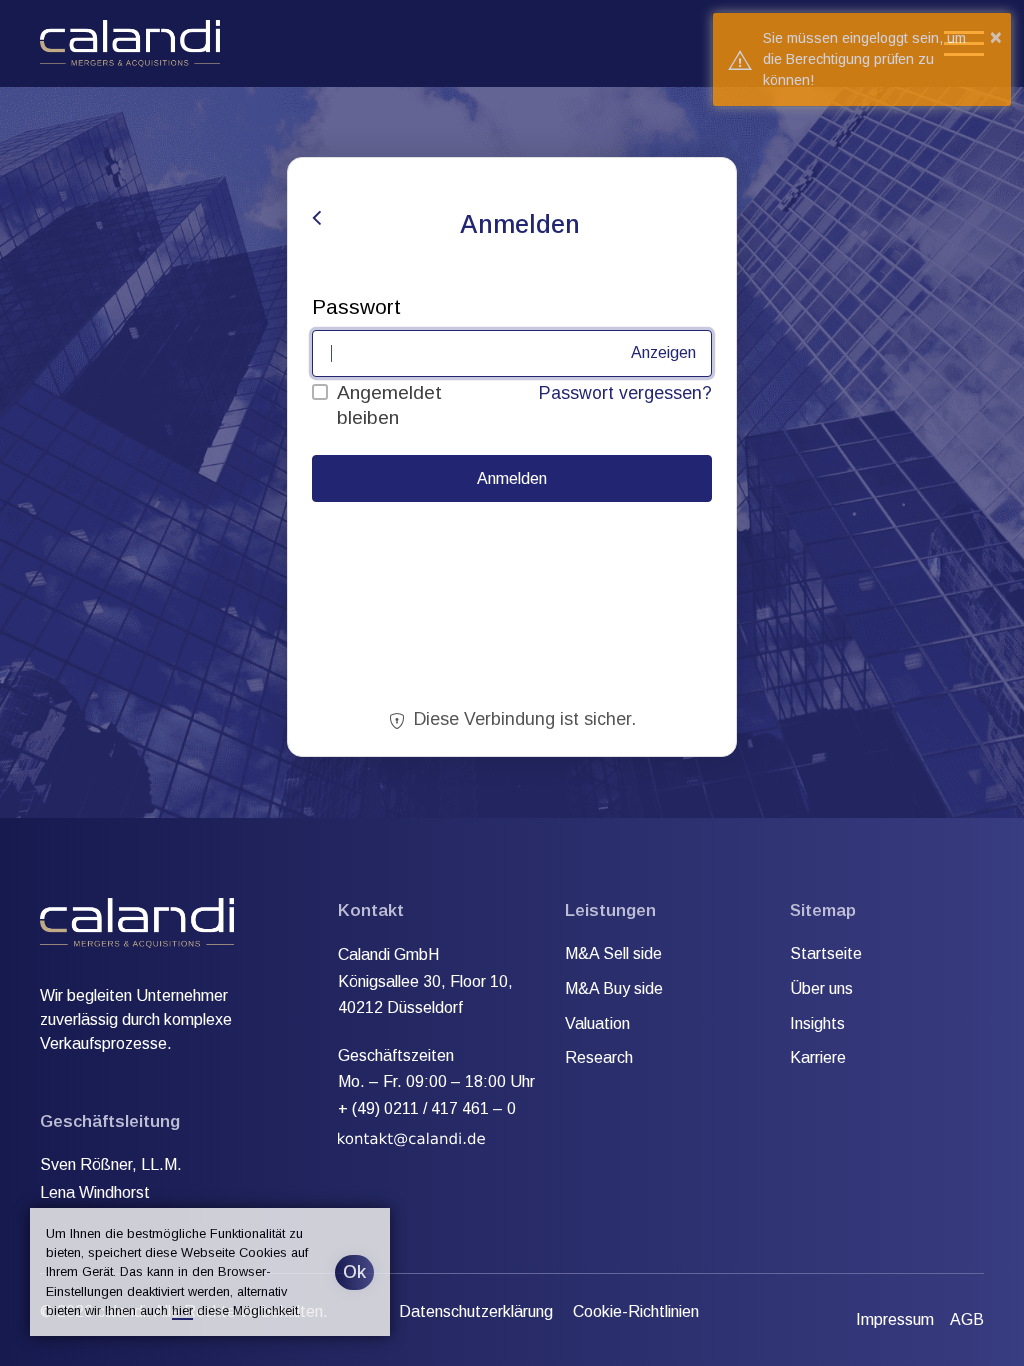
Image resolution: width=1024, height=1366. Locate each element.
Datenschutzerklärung (476, 1311)
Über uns (821, 988)
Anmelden (512, 478)
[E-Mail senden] (412, 1134)
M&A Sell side (613, 953)
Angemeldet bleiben (389, 405)
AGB (967, 1319)
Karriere (818, 1057)
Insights (817, 1023)
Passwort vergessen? (625, 393)
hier (182, 1310)
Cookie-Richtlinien (636, 1311)
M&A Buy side (614, 988)
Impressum (895, 1319)
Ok (354, 1272)
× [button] (996, 37)
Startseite (826, 953)
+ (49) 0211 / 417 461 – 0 (427, 1108)
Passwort (356, 306)
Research (599, 1057)
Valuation (597, 1023)
